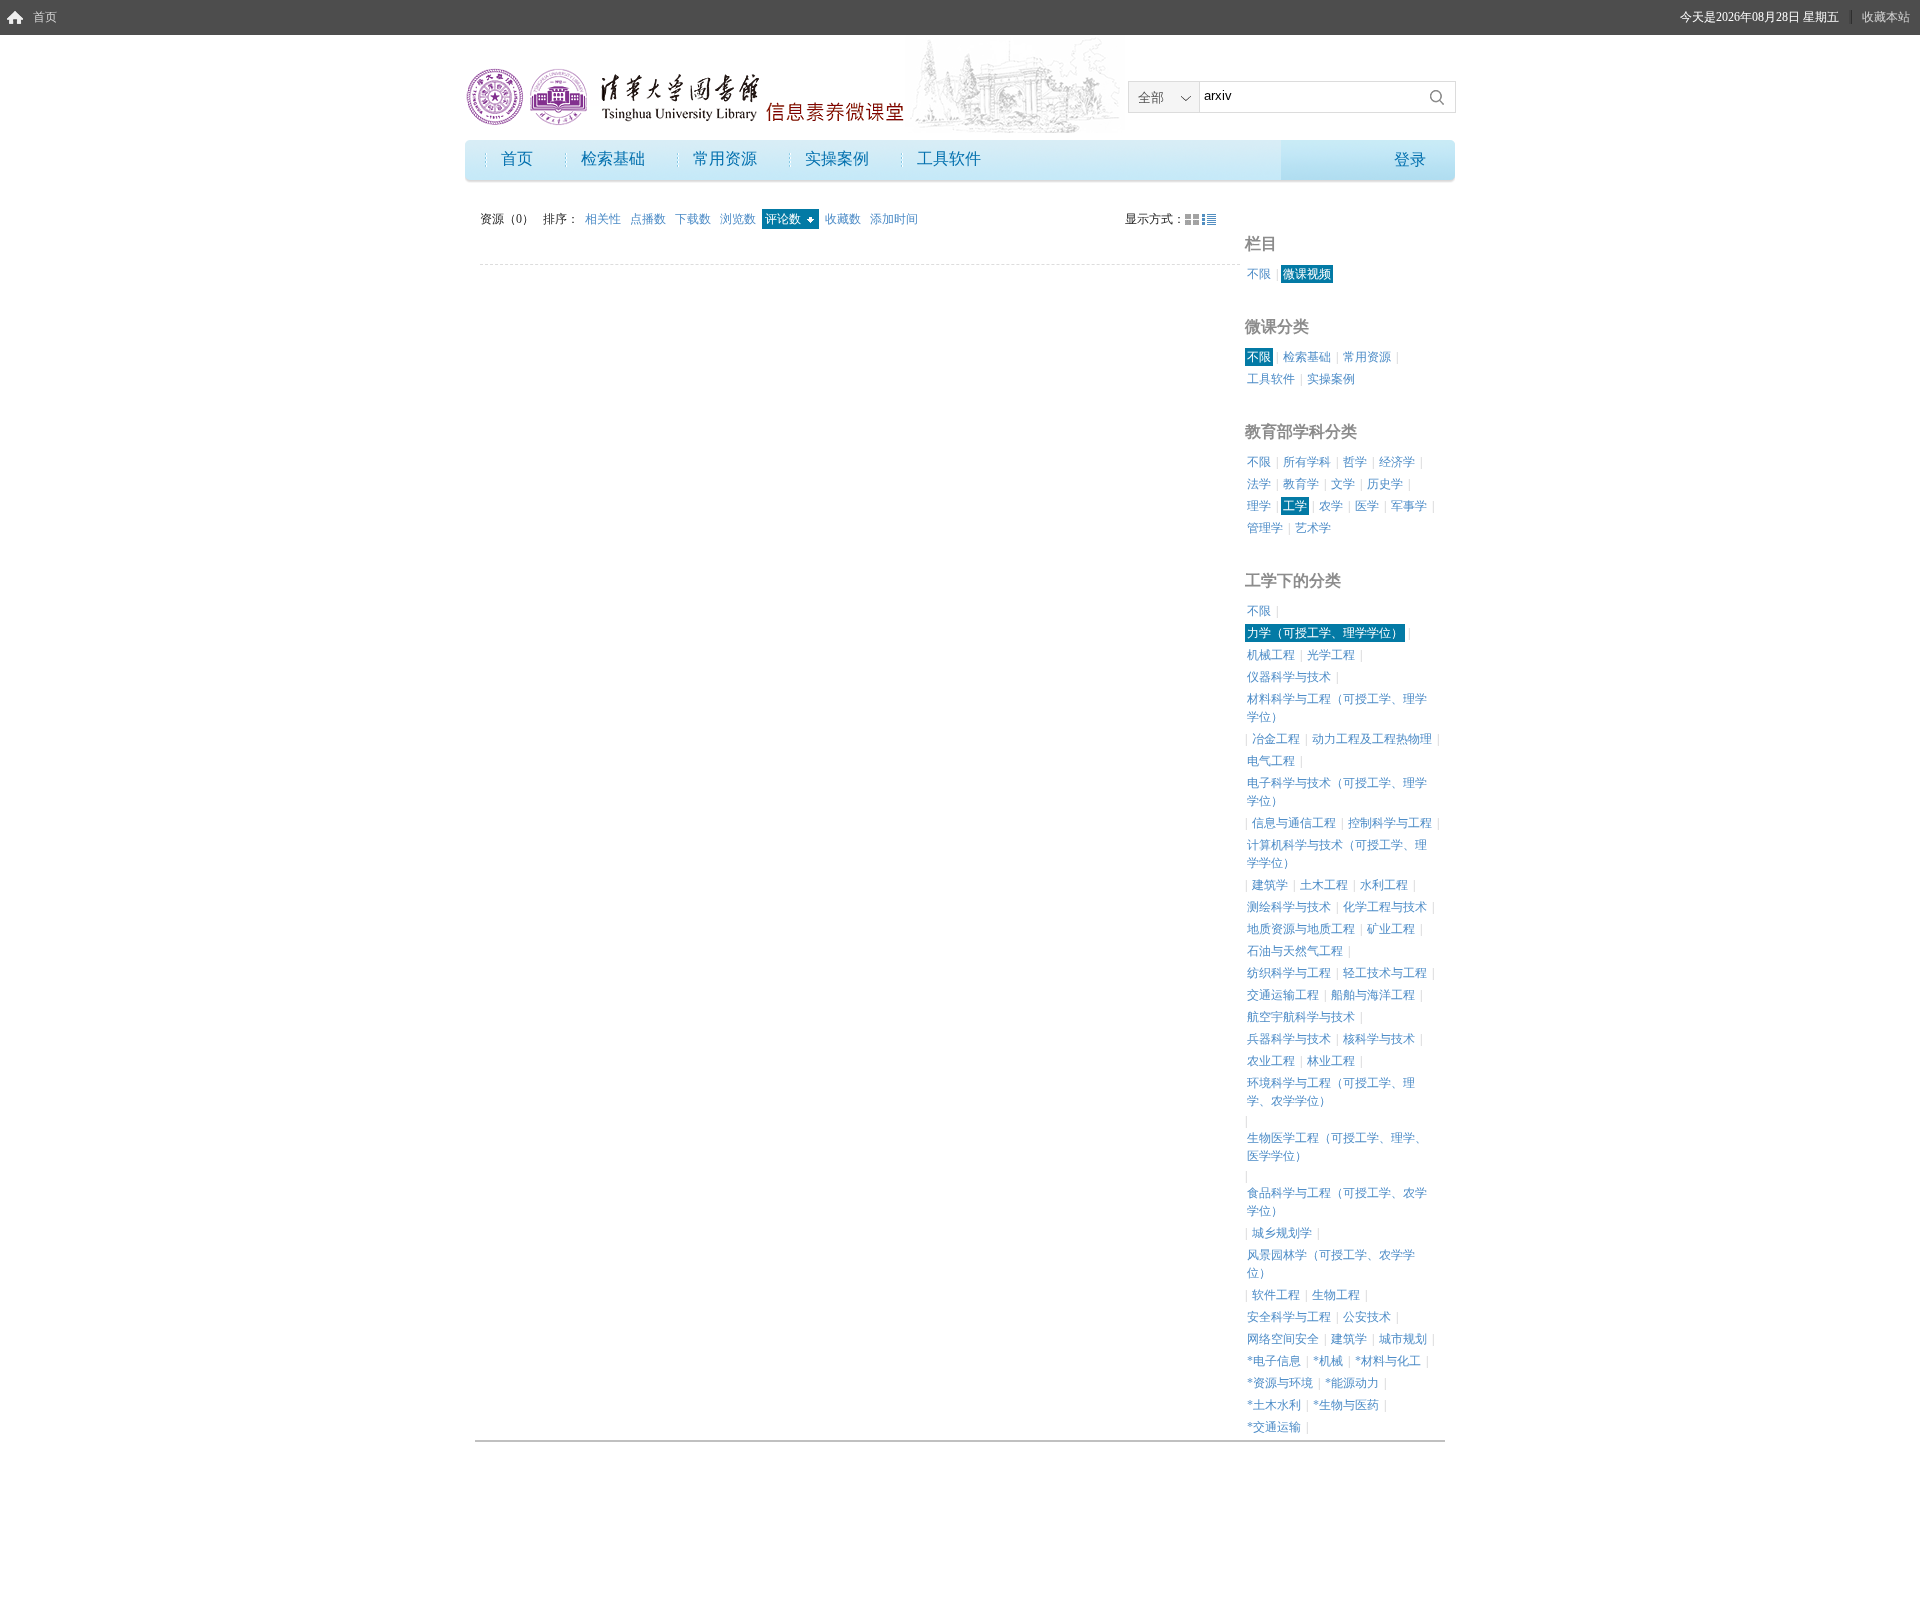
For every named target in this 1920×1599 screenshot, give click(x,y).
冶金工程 (1276, 739)
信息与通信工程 (1294, 823)
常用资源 (725, 158)
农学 (1331, 506)
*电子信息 (1274, 1361)
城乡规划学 (1282, 1233)
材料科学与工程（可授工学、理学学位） (1337, 708)
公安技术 (1367, 1317)
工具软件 (949, 158)
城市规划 (1403, 1339)
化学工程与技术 (1385, 907)
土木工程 (1324, 885)
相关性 (604, 219)
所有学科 (1307, 462)
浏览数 (739, 219)
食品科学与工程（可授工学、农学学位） (1337, 1202)
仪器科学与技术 (1289, 677)
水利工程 (1384, 885)
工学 (1295, 506)
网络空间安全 (1283, 1339)
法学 (1259, 484)
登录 (1410, 159)
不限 (1259, 274)
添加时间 (894, 219)
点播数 (649, 219)
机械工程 (1271, 655)
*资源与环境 (1280, 1383)
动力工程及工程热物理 (1372, 739)
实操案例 (837, 158)
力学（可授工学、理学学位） (1325, 633)
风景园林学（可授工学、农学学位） (1331, 1264)
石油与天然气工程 (1295, 951)
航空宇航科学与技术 (1301, 1017)
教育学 (1301, 484)
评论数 (784, 219)
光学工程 (1331, 655)
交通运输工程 (1283, 995)
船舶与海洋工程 (1373, 995)
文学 (1343, 484)
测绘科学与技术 (1289, 907)
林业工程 (1331, 1061)
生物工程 (1336, 1295)
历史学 (1385, 484)
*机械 (1328, 1361)
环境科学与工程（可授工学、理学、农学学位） (1331, 1092)
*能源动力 (1352, 1383)
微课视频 (1307, 274)
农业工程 (1271, 1061)
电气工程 (1271, 761)
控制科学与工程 (1390, 823)
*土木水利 (1274, 1405)
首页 (45, 17)
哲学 (1355, 462)
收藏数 (844, 219)
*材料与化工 (1388, 1361)
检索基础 (613, 158)
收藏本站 (1886, 17)
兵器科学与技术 (1289, 1039)
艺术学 (1313, 528)
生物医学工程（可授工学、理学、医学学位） (1337, 1147)
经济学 (1397, 462)
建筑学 (1270, 885)
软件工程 (1276, 1295)
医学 (1367, 506)
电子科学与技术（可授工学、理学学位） (1337, 792)
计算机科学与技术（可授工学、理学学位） (1337, 854)
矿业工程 (1391, 929)
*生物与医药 (1346, 1405)
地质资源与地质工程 (1301, 929)
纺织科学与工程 (1289, 973)
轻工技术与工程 (1385, 973)
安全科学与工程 (1289, 1317)
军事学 (1409, 506)
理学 (1259, 506)
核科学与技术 (1379, 1039)
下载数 (694, 219)
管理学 (1265, 528)
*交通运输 (1274, 1427)
